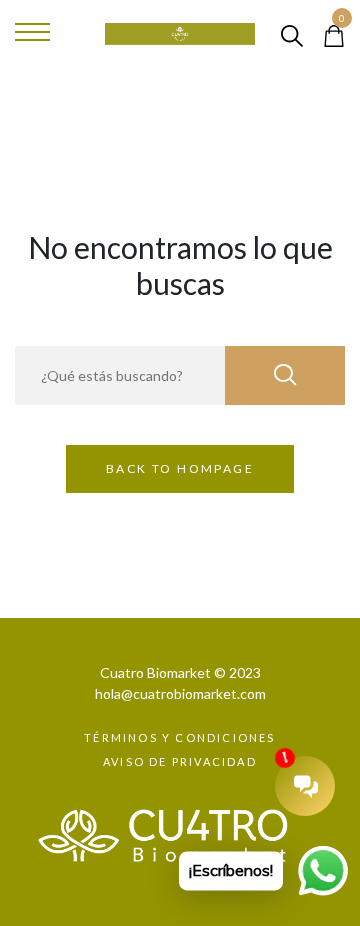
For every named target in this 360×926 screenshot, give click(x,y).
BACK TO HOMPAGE (180, 468)
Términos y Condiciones (179, 737)
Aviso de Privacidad (180, 761)
